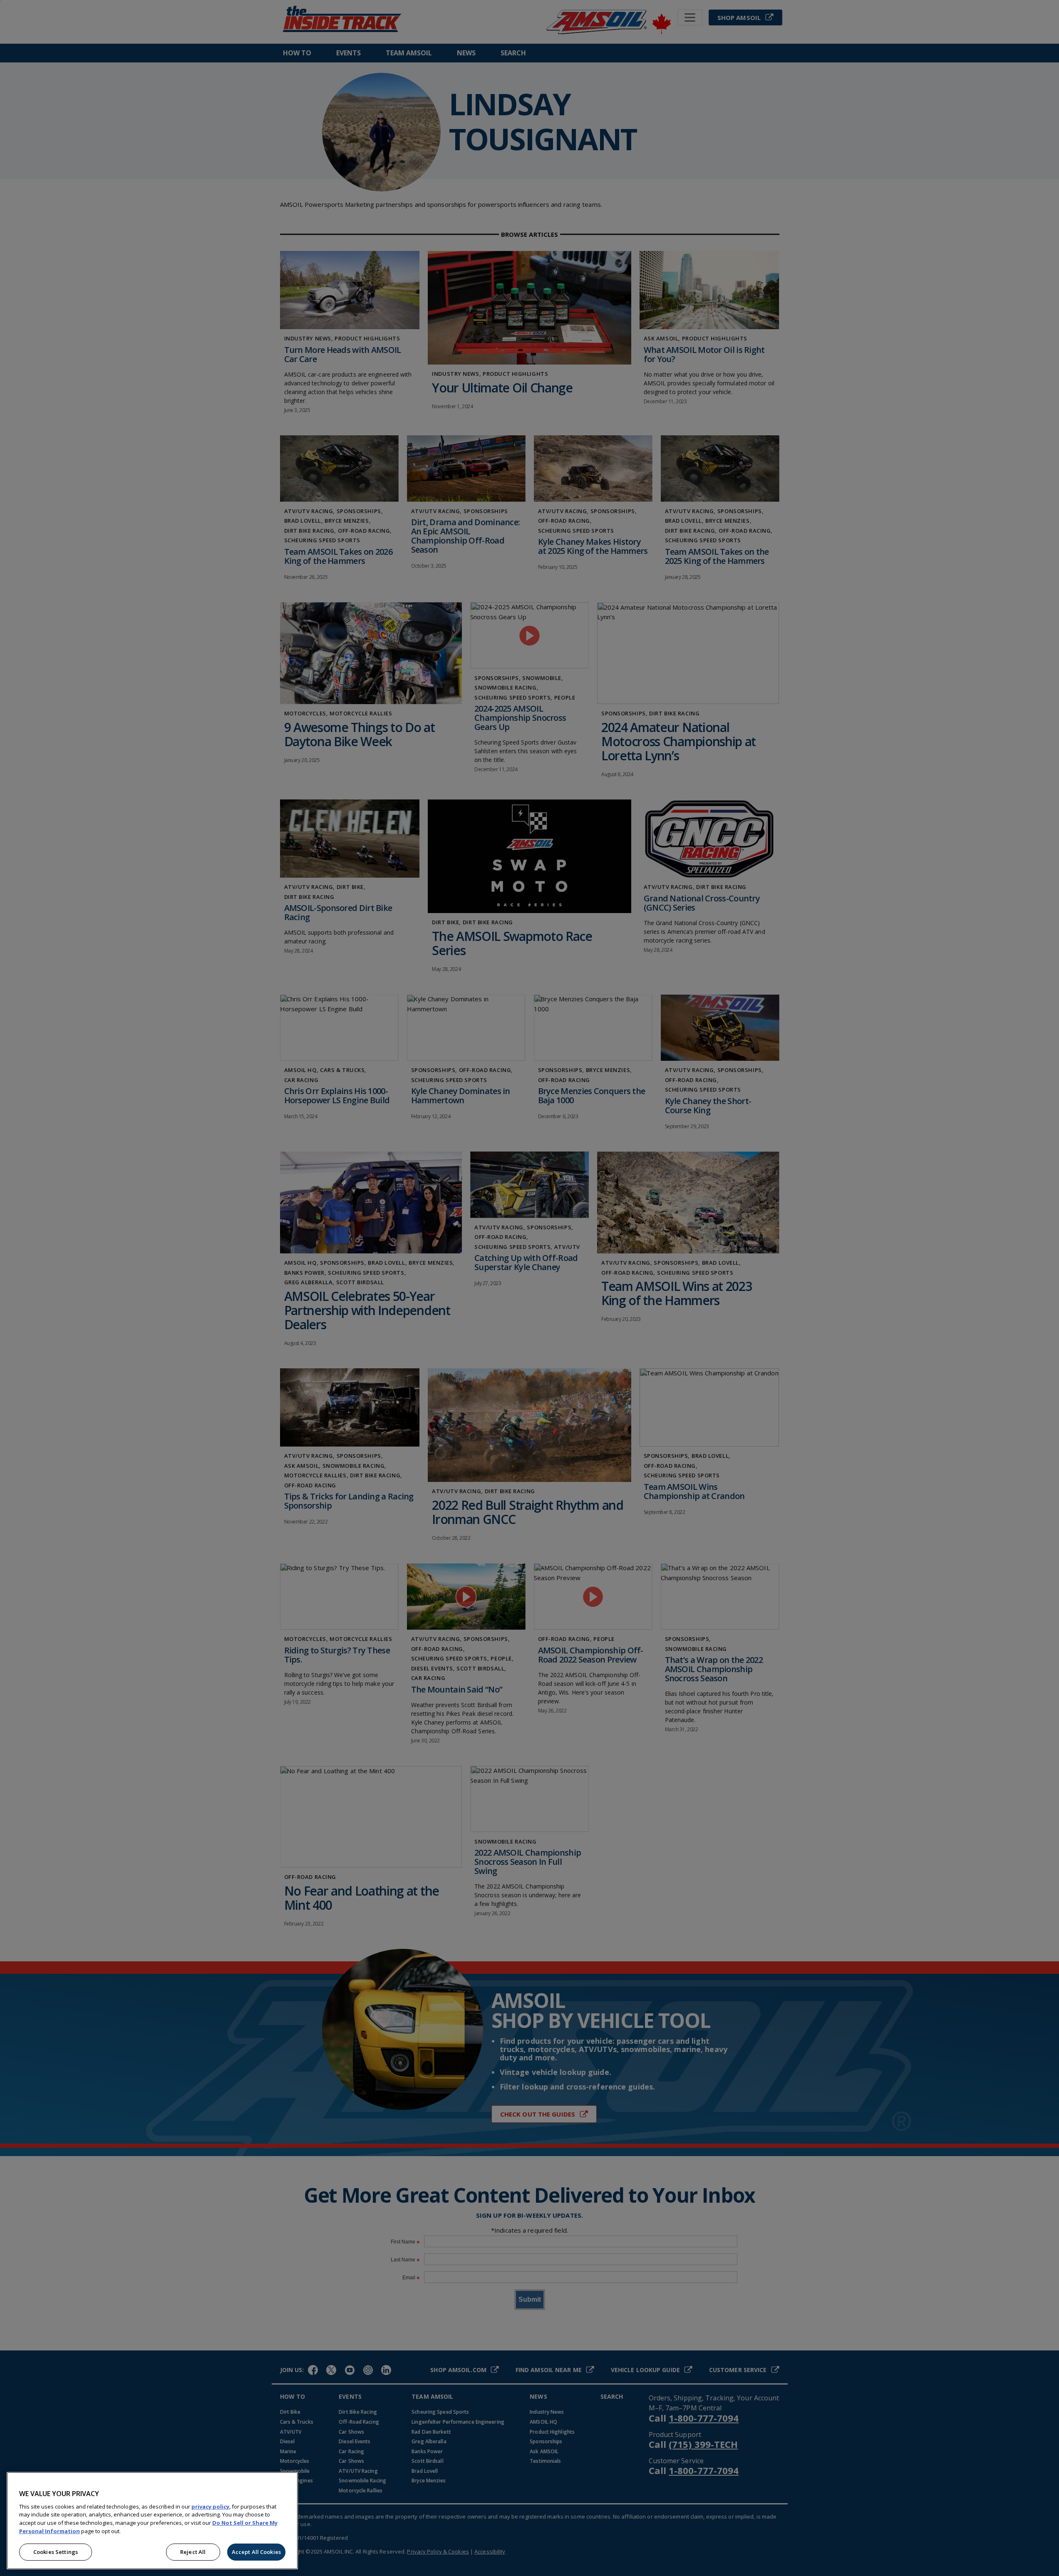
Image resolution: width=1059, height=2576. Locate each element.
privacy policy (210, 2507)
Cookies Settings (56, 2552)
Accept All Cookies (256, 2552)
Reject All (193, 2552)
